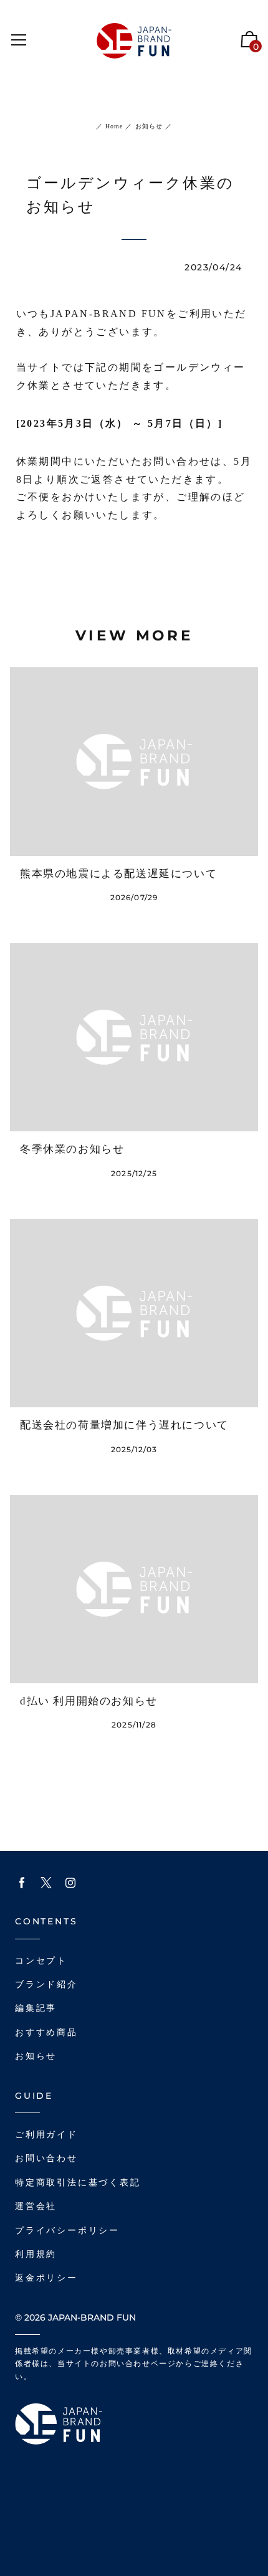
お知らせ (148, 126)
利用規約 (36, 2254)
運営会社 (36, 2206)
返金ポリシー (46, 2278)
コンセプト (41, 1961)
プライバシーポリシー (67, 2231)
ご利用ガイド (46, 2135)
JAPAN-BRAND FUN (92, 2317)
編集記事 (36, 2008)
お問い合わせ (46, 2158)
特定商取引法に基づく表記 (78, 2183)
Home (114, 126)
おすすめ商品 (46, 2032)
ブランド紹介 (46, 1984)
